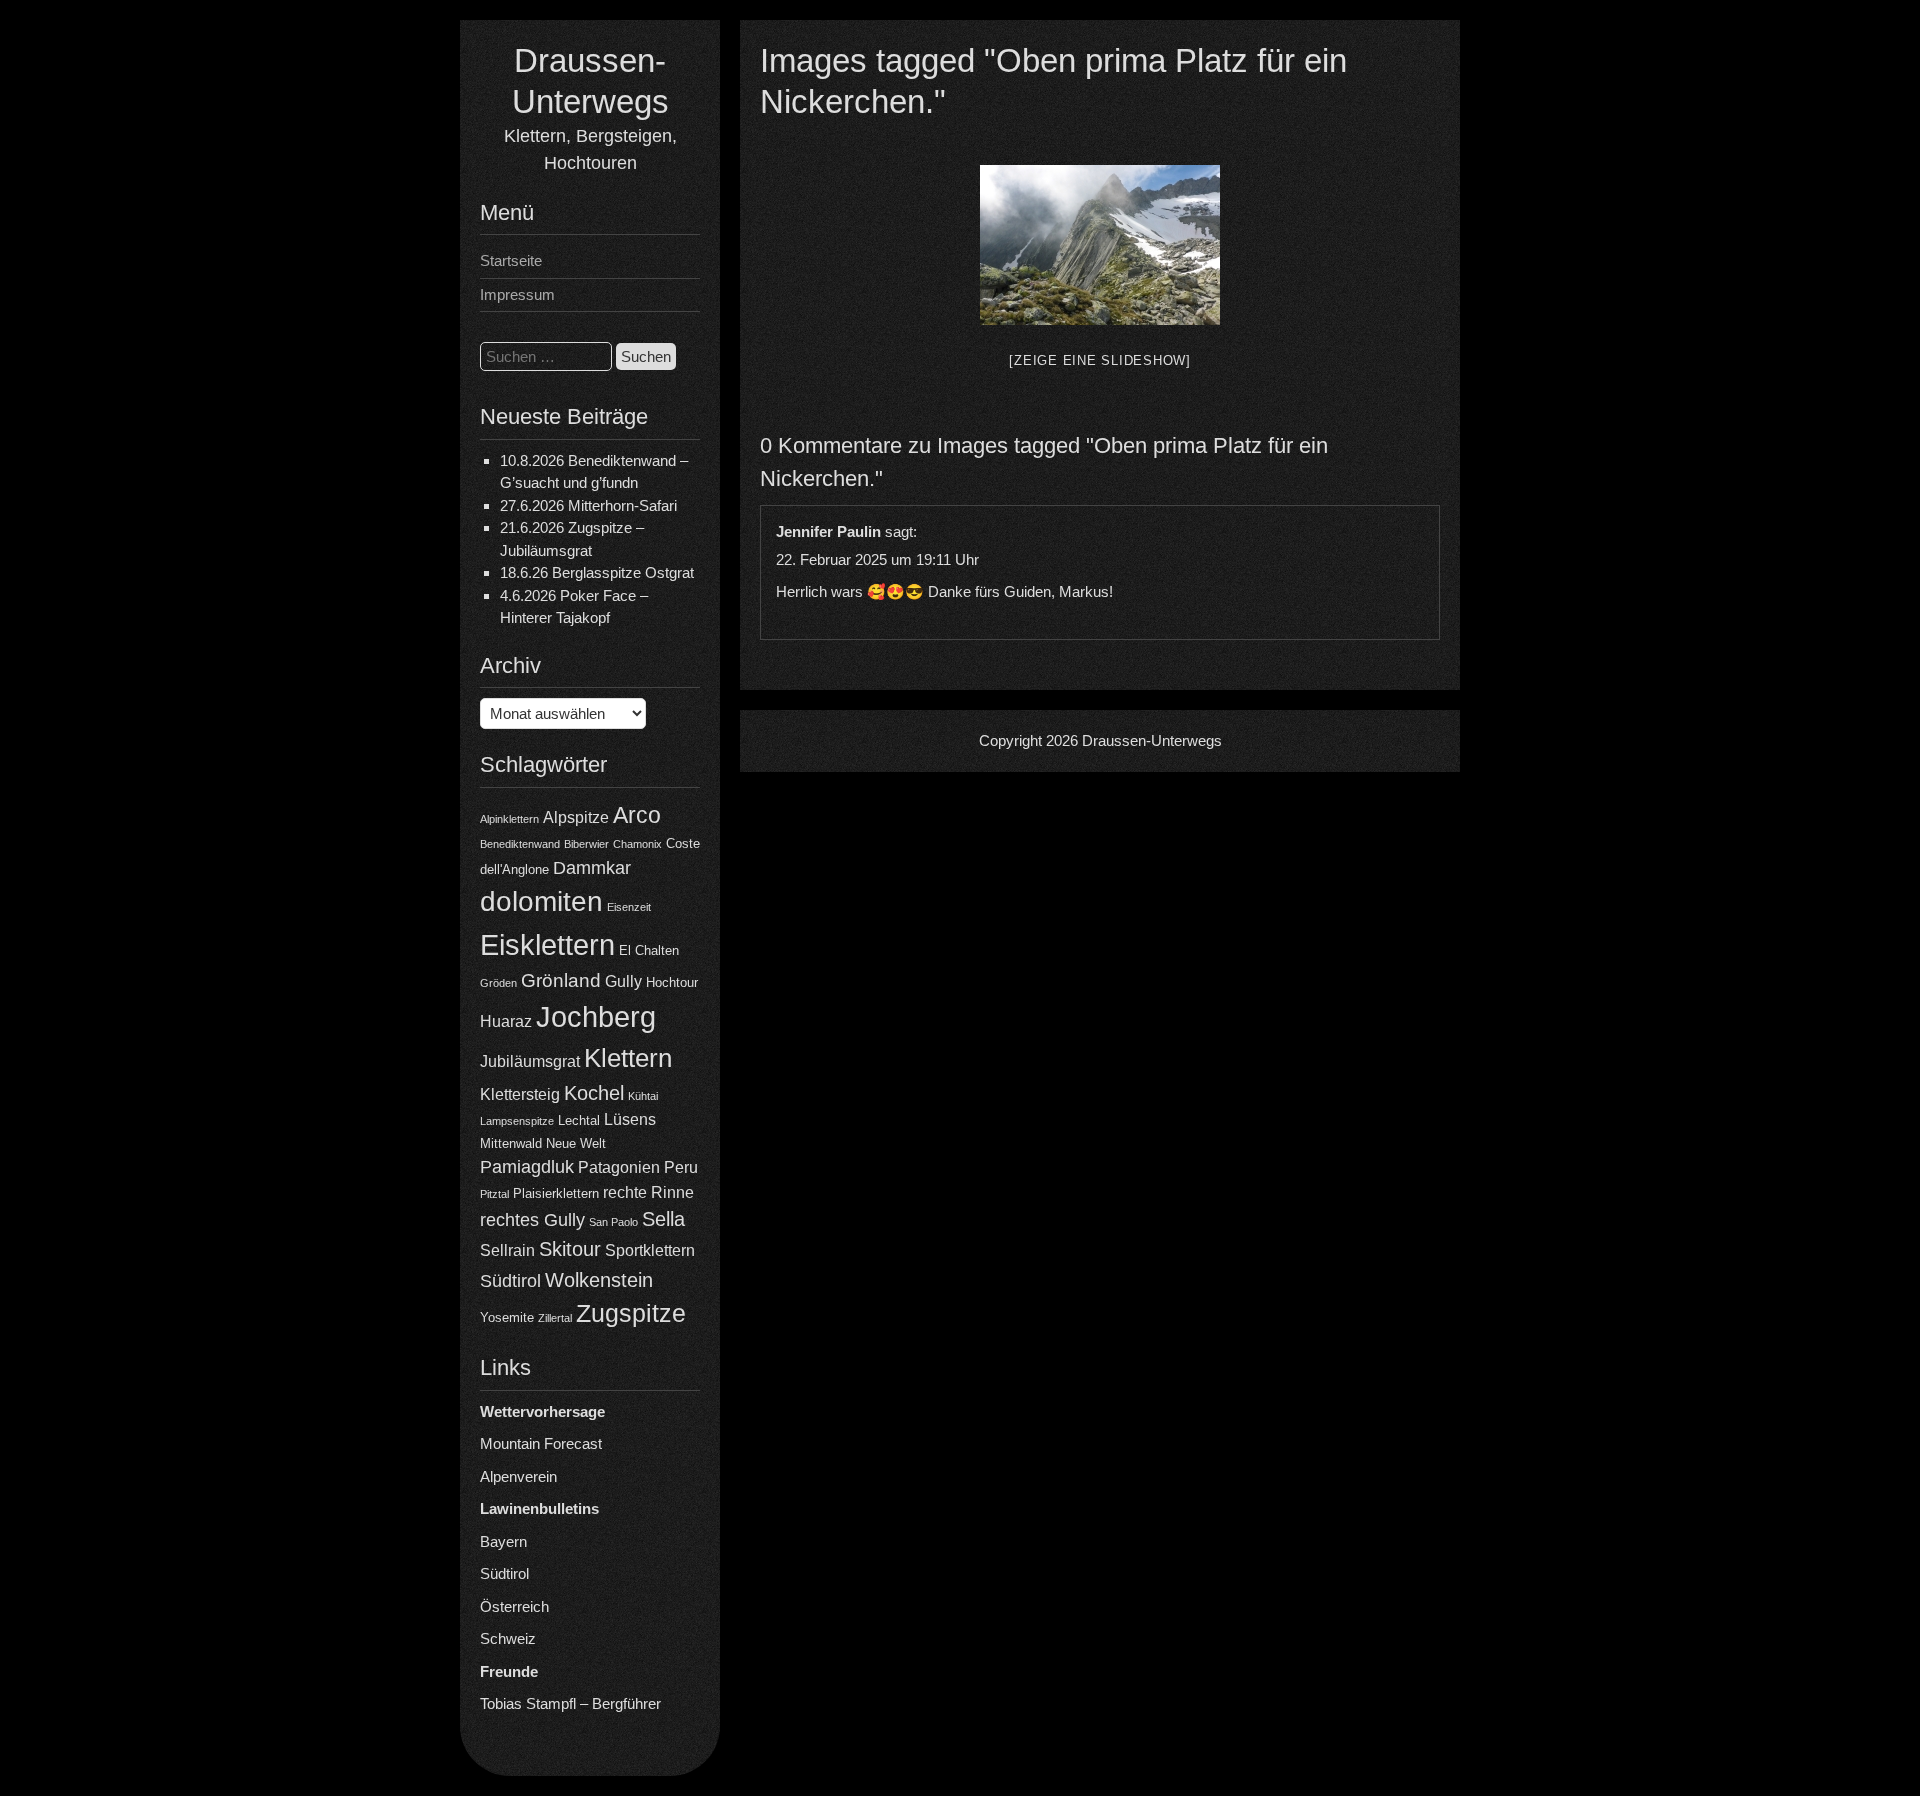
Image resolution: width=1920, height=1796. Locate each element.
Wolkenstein (599, 1280)
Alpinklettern (509, 819)
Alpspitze (576, 817)
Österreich (514, 1606)
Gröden (498, 983)
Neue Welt (576, 1143)
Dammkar (592, 868)
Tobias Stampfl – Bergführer (570, 1703)
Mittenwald (511, 1143)
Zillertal (555, 1318)
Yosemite (507, 1317)
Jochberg (596, 1016)
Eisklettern (547, 944)
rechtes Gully (532, 1220)
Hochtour (672, 982)
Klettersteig (520, 1094)
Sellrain (507, 1250)
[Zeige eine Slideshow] (1100, 360)
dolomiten (541, 901)
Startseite (511, 260)
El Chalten (649, 950)
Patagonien (619, 1167)
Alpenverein (518, 1476)
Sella (663, 1219)
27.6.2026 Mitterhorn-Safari (588, 505)
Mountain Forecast (541, 1443)
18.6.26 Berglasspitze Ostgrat (597, 572)
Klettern (628, 1058)
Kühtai (643, 1096)
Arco (637, 815)
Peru (681, 1167)
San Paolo (613, 1222)
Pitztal (494, 1194)
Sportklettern (650, 1250)
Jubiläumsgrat (530, 1061)
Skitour (570, 1249)
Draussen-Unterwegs (1152, 740)
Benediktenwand (520, 844)
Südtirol (510, 1281)
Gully (623, 981)
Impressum (517, 294)
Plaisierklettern (556, 1193)
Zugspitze (631, 1313)
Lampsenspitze (517, 1121)
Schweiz (508, 1638)
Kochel (594, 1093)
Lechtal (579, 1120)
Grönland (561, 980)
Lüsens (630, 1119)
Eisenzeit (629, 907)
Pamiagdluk (527, 1167)
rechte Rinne (648, 1192)
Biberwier (586, 844)
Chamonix (637, 844)
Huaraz (506, 1021)
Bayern (503, 1541)
